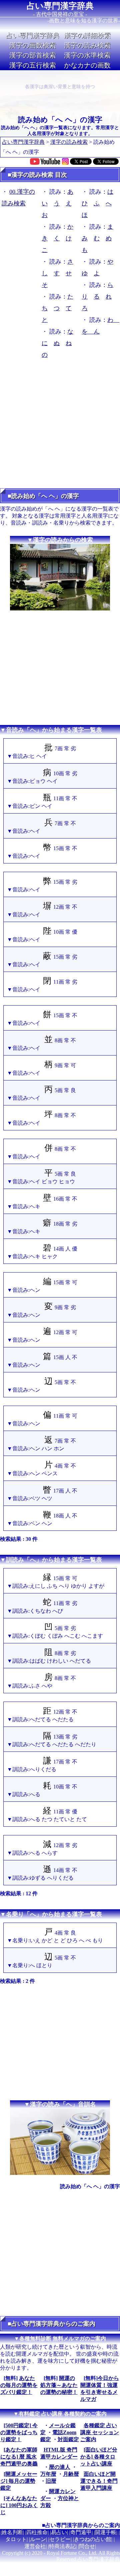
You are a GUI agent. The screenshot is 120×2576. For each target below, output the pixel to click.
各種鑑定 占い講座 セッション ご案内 (100, 2432)
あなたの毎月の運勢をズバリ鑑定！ (19, 2385)
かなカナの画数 (87, 65)
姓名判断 (12, 2532)
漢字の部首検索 (33, 55)
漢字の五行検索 (33, 65)
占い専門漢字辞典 (60, 6)
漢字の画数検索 (33, 45)
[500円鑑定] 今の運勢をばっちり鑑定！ (19, 2432)
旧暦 (51, 2481)
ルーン (38, 2539)
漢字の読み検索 (87, 45)
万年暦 (48, 2474)
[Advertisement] (60, 426)
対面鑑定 (68, 2439)
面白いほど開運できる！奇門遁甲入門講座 (99, 2481)
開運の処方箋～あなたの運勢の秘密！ (59, 2385)
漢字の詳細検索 (87, 35)
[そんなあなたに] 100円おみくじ (19, 2505)
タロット (16, 2539)
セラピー (60, 2539)
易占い (59, 2532)
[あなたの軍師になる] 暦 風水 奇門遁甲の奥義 (19, 2457)
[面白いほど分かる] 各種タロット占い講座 (99, 2457)
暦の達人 (60, 2467)
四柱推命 (37, 2532)
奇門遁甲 (81, 2532)
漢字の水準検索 (87, 55)
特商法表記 (62, 2546)
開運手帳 (106, 2532)
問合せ (87, 2546)
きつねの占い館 (93, 2539)
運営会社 (35, 2546)
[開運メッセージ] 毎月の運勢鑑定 (19, 2481)
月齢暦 (71, 2474)
